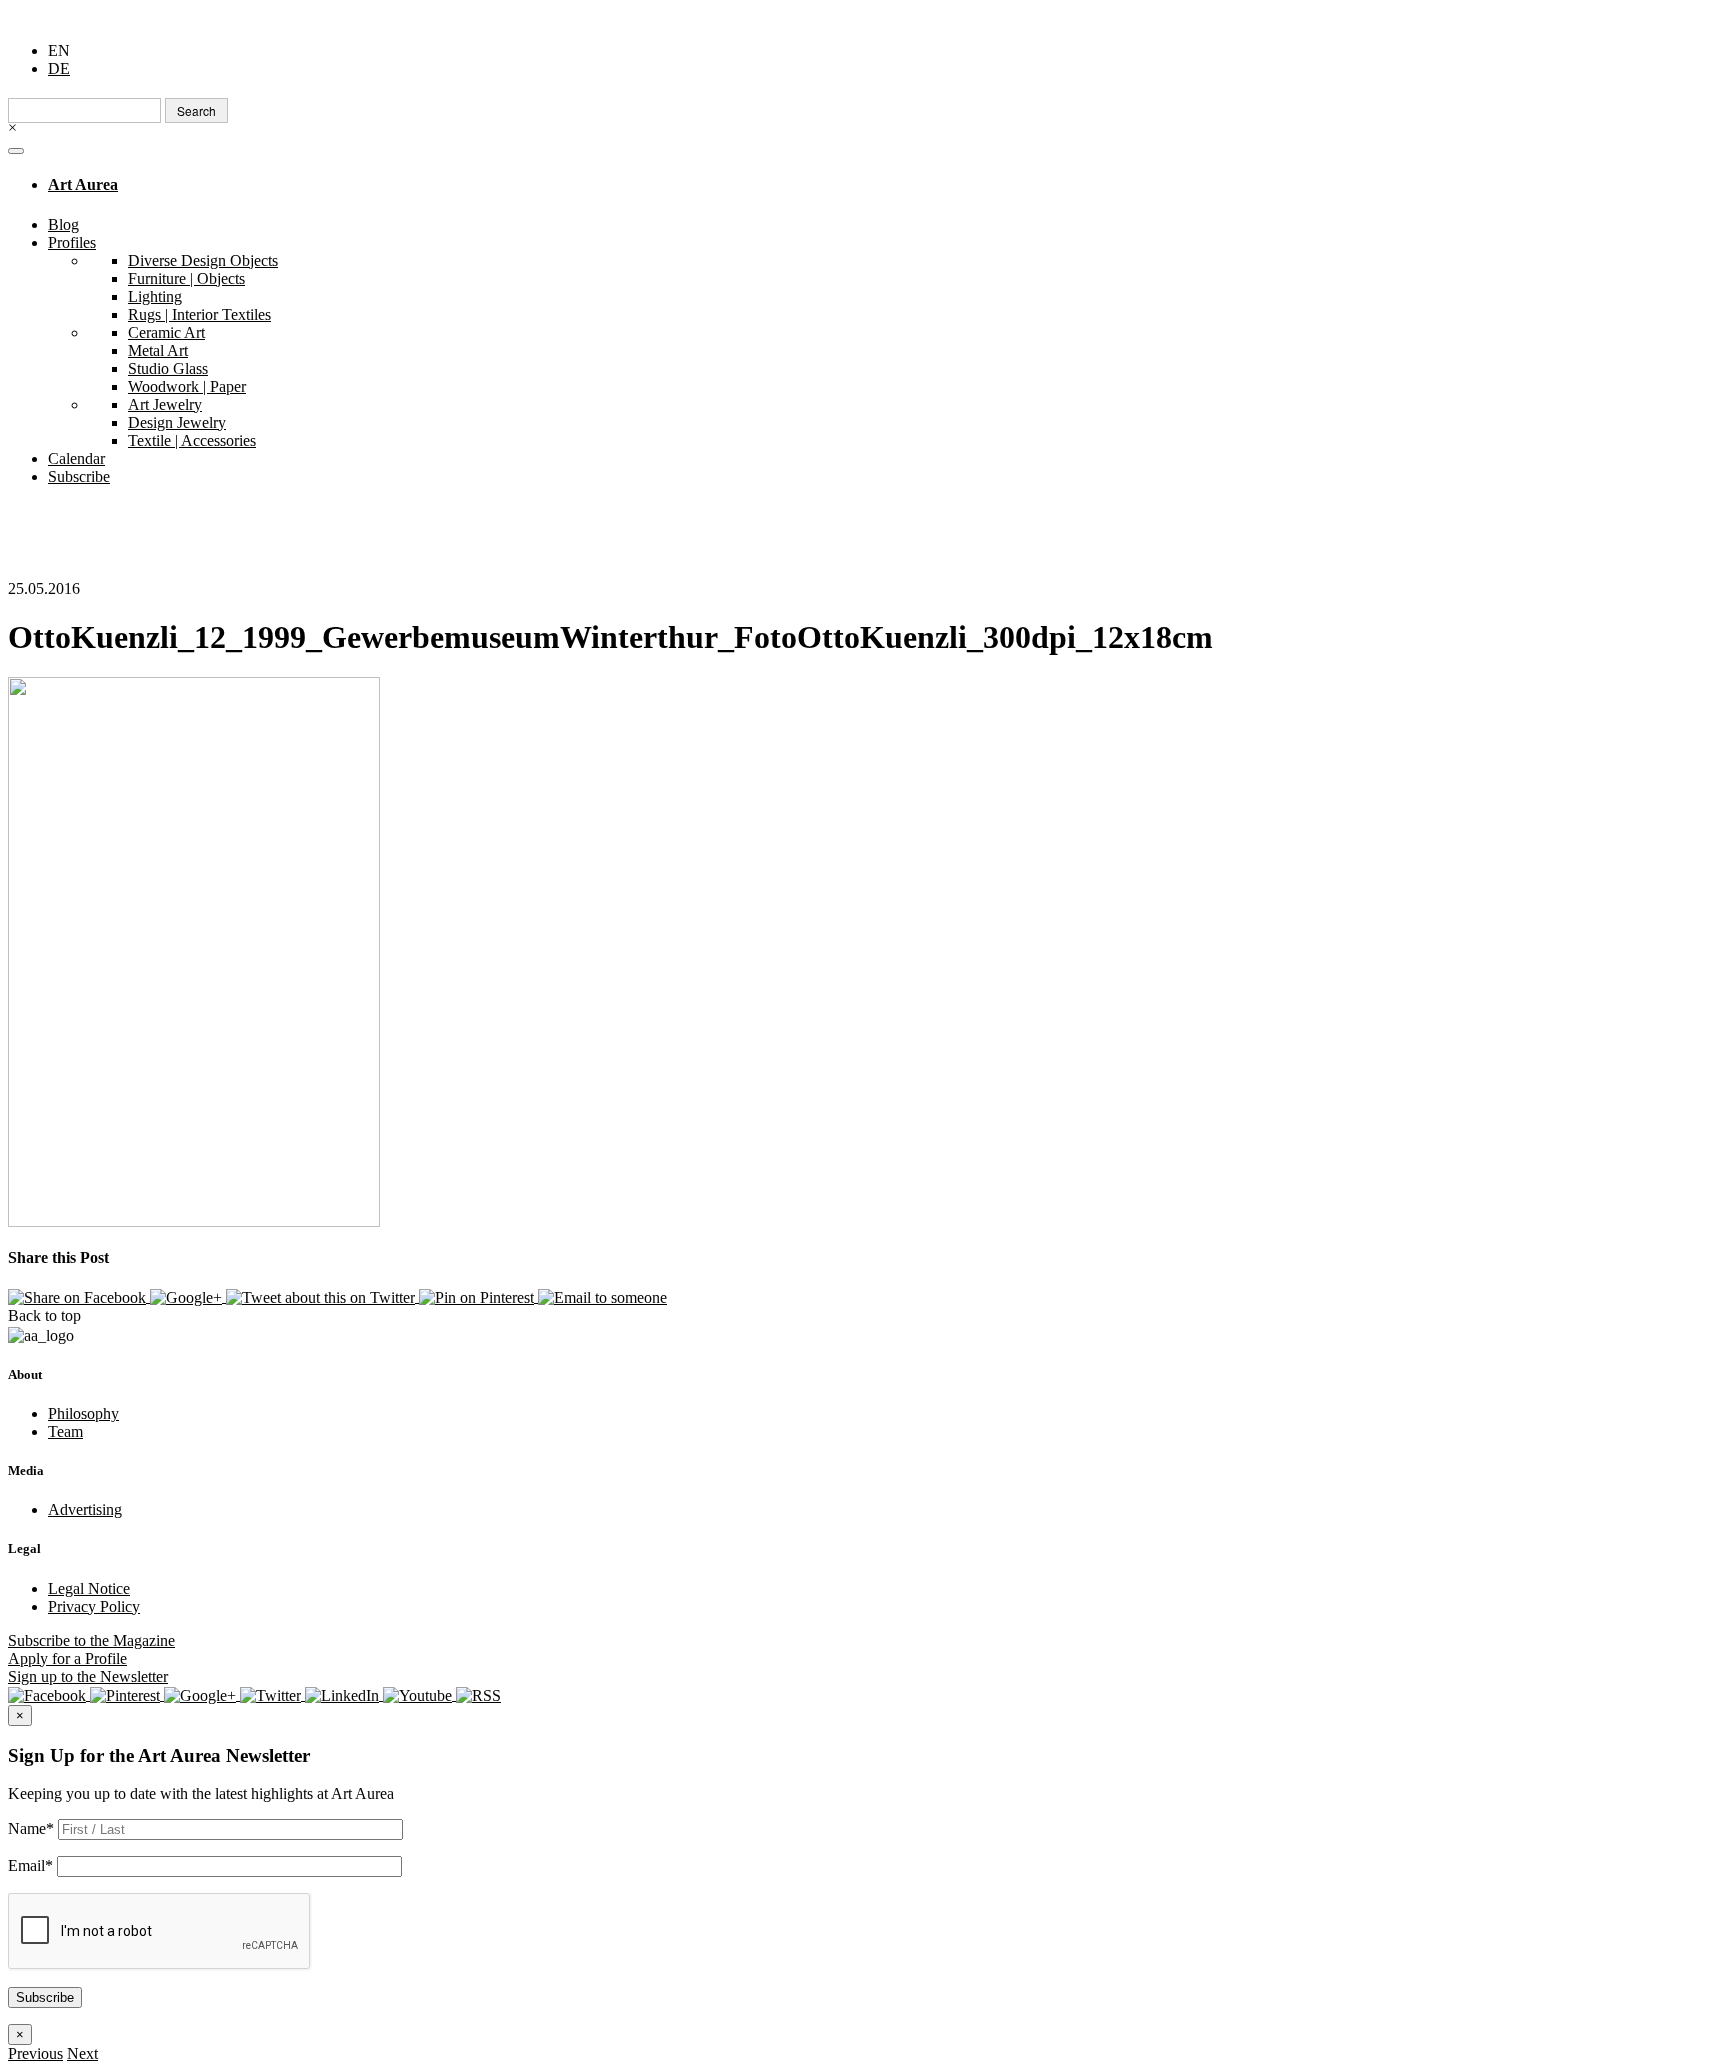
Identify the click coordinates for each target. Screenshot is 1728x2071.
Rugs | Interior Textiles (199, 314)
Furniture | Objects (186, 278)
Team (65, 1431)
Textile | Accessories (192, 440)
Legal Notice (89, 1588)
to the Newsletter (88, 1676)
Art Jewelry (165, 404)
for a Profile (67, 1658)
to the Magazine (91, 1640)
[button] (35, 2053)
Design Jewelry (177, 422)
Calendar (76, 458)
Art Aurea (83, 184)
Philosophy (83, 1413)
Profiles (72, 242)
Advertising (85, 1509)
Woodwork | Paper (187, 386)
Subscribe (79, 476)
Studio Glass (168, 368)
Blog (63, 224)
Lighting (155, 296)
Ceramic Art (166, 332)
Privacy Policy (94, 1606)
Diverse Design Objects (203, 260)
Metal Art (158, 350)
